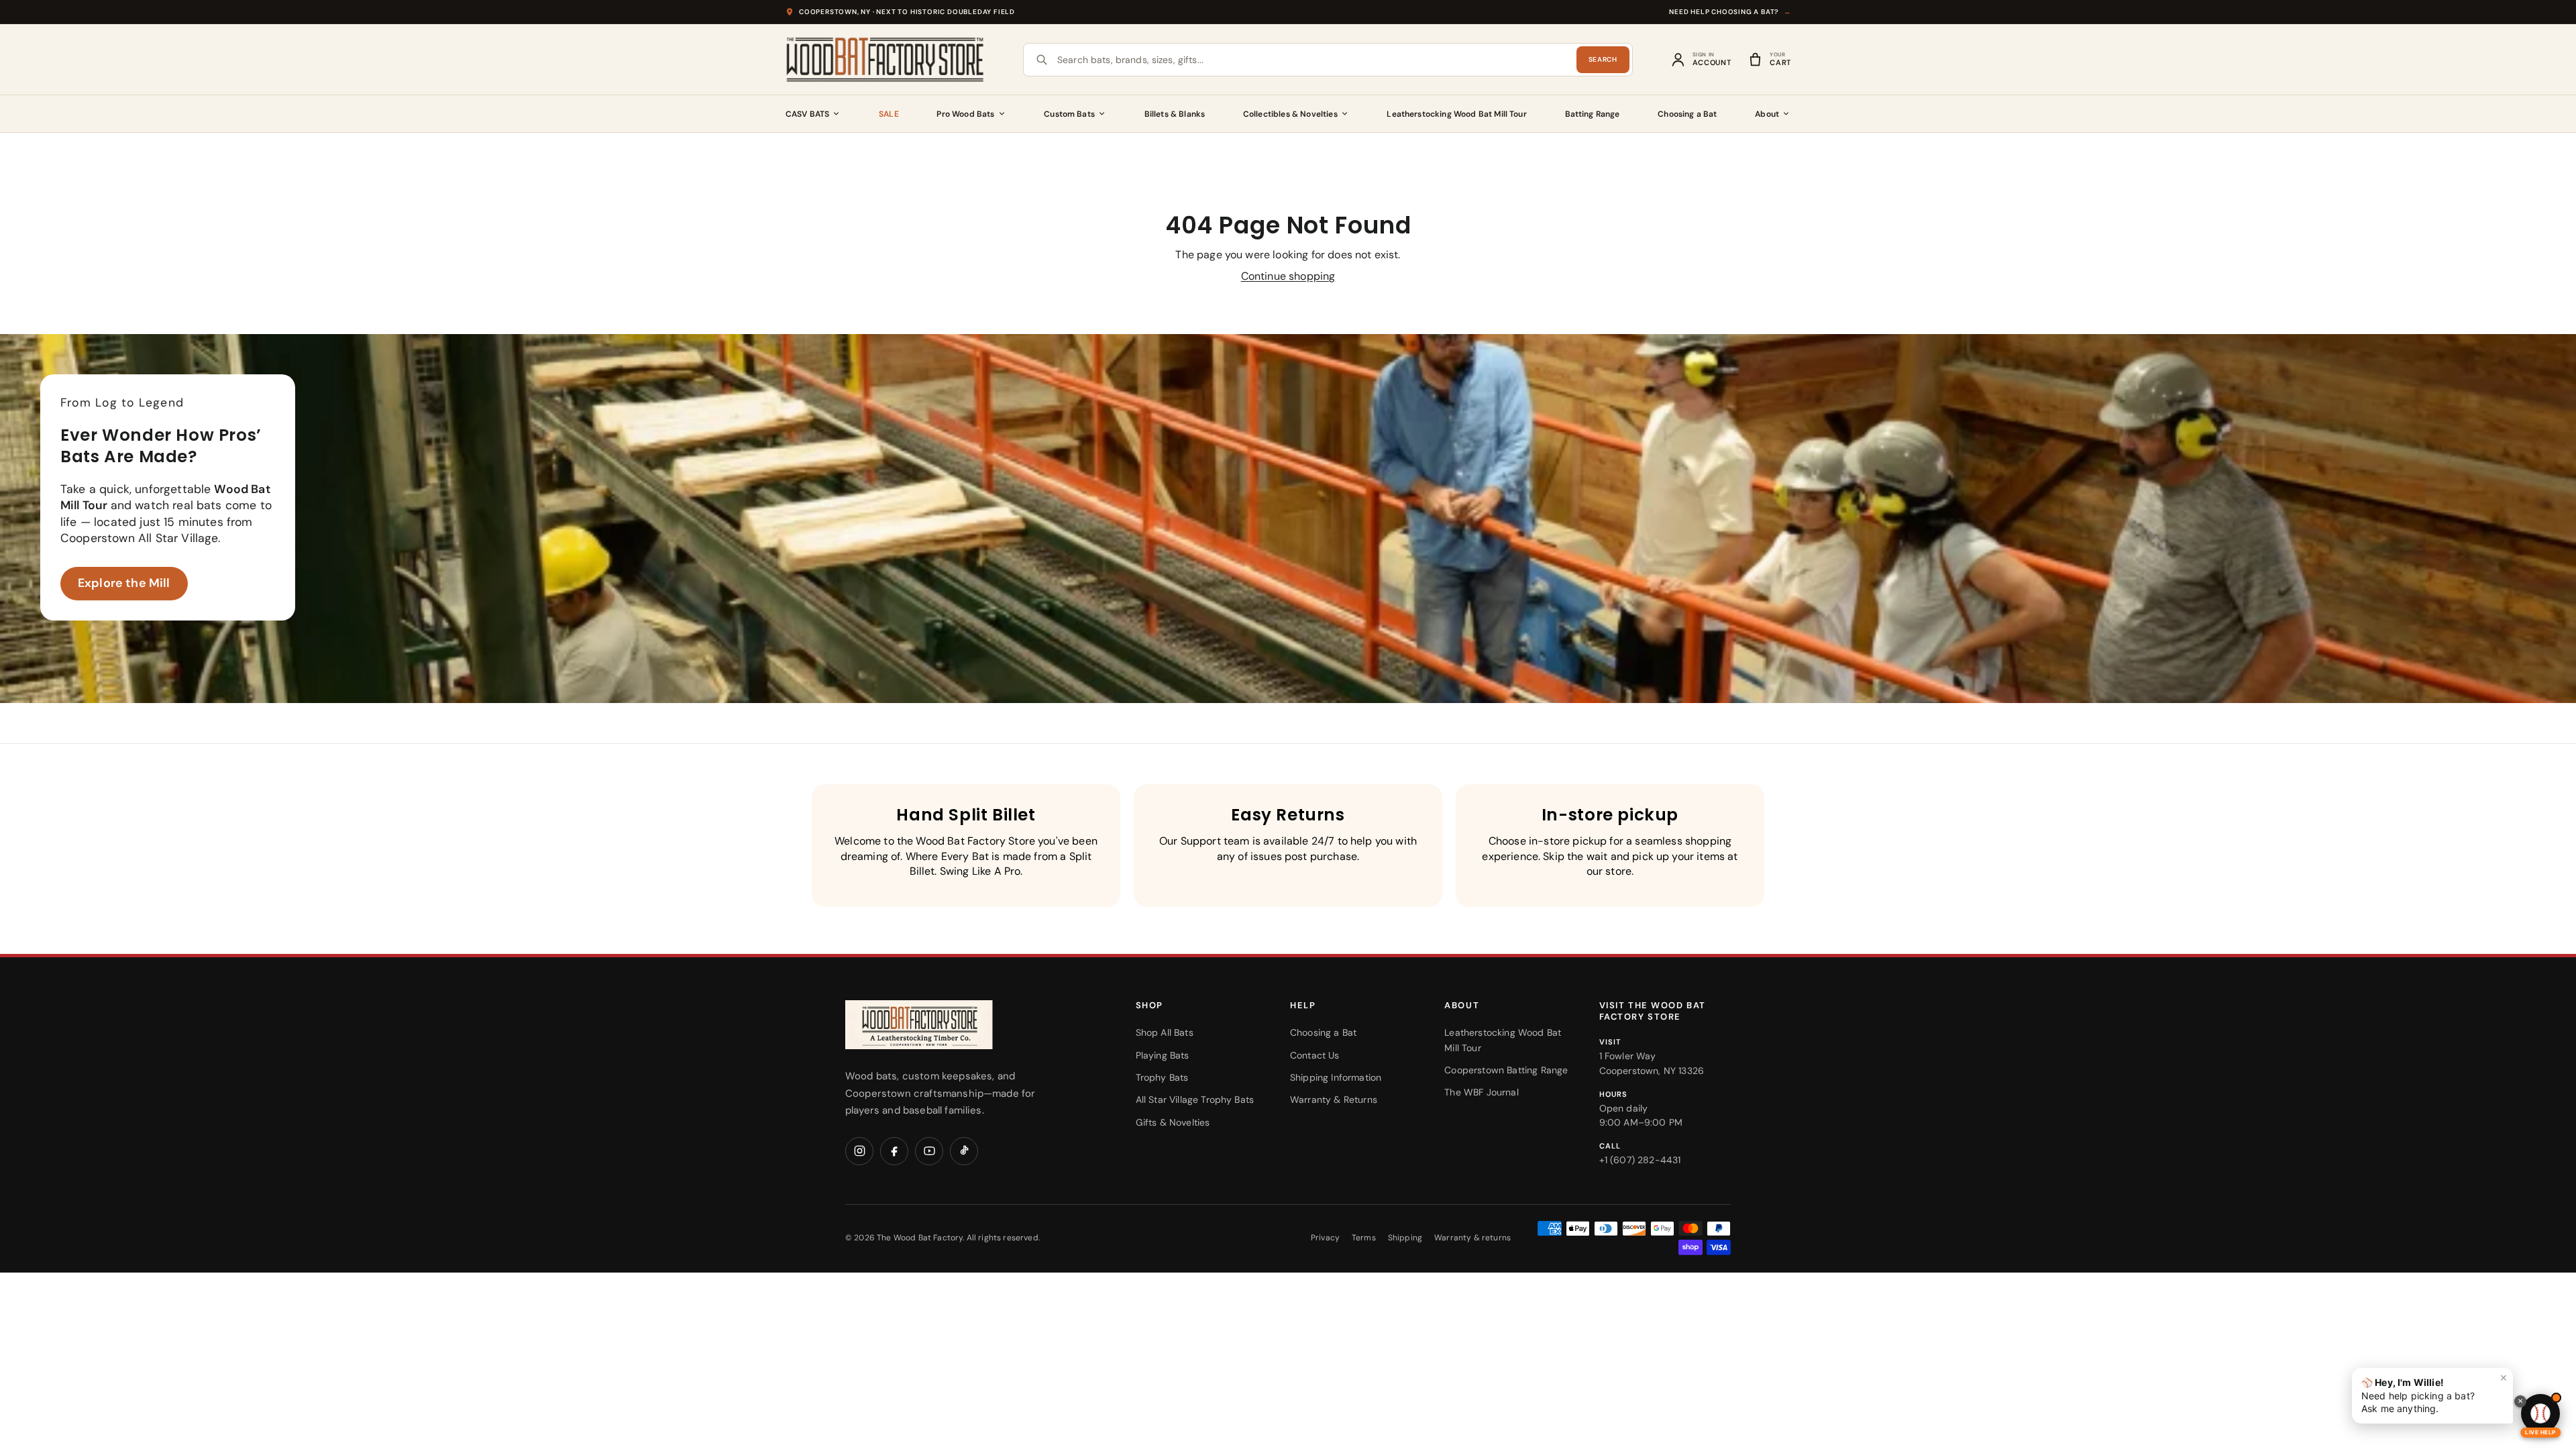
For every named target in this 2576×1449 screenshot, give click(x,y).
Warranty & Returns (1334, 1099)
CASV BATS (807, 114)
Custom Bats (1069, 114)
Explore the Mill (124, 583)
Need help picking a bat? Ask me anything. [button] (2434, 1393)
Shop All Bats (1165, 1032)
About (1767, 114)
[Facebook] (894, 1151)
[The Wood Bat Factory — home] (946, 1025)
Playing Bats (1163, 1055)
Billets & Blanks (1175, 114)
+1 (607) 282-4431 (1640, 1160)
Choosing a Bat (1687, 114)
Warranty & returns (1472, 1238)
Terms (1364, 1238)
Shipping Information (1336, 1077)
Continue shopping (1288, 276)
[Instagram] (859, 1151)
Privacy (1325, 1238)
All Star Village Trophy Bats (1195, 1099)
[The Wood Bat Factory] (885, 60)
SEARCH (1603, 59)
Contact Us (1315, 1055)
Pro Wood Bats (965, 114)
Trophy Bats (1162, 1077)
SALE (889, 114)
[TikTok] (964, 1151)
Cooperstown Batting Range (1506, 1070)
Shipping (1405, 1238)
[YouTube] (929, 1151)
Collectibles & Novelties (1290, 114)
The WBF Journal (1481, 1092)
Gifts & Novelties (1173, 1122)
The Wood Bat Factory (920, 1238)
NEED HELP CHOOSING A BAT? (1730, 12)
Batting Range (1593, 114)
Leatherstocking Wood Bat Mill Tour (1456, 114)
